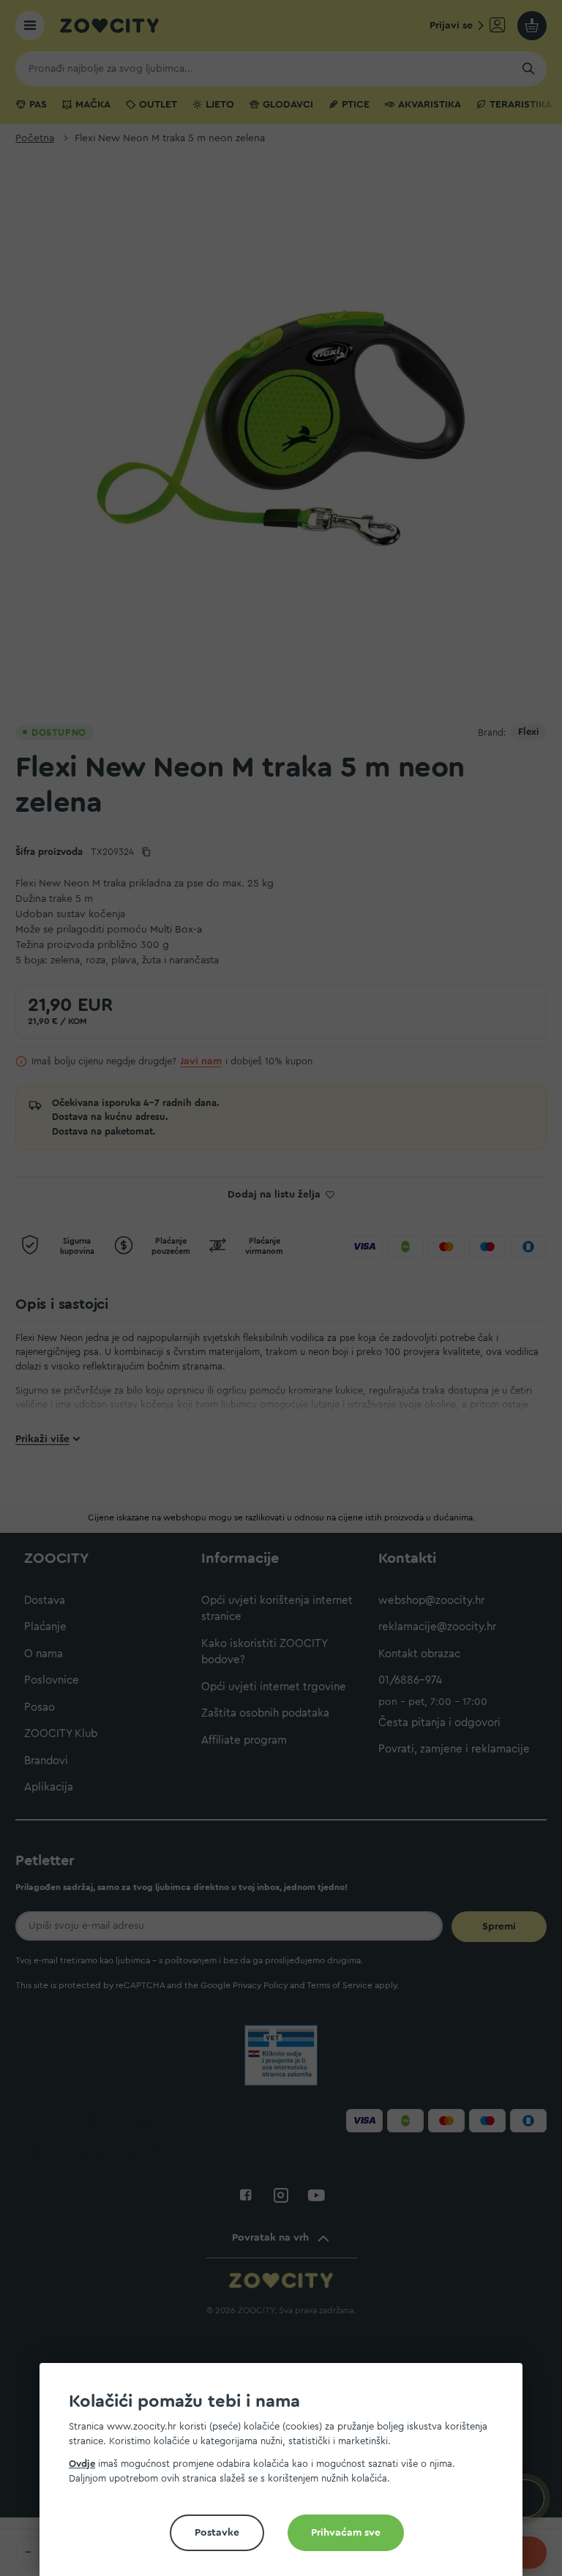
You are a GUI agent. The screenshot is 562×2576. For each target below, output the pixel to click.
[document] (287, 2475)
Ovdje (82, 2464)
